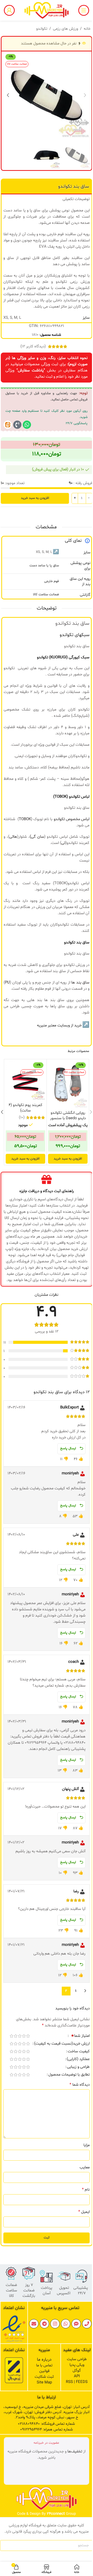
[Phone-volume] (17, 425)
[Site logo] (47, 10)
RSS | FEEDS (77, 2382)
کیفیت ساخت (79, 2052)
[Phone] (87, 2324)
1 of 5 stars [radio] (28, 2036)
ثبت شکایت (44, 2377)
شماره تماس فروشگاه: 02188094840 (46, 2424)
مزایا (87, 2145)
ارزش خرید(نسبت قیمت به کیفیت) (62, 2044)
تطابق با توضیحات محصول (69, 2075)
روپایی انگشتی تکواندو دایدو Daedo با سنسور (68, 1116)
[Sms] (76, 2324)
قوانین (44, 2371)
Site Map (44, 2383)
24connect (56, 2514)
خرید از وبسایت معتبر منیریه (59, 1026)
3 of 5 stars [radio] (20, 2036)
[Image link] (14, 2329)
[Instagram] (55, 2324)
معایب (85, 2167)
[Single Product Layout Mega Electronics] (8, 425)
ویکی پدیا (77, 2365)
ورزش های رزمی (65, 29)
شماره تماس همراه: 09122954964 (47, 2430)
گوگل (77, 2371)
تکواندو (42, 29)
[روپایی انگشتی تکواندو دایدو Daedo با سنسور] (68, 1084)
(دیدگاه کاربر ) (33, 346)
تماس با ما (44, 2365)
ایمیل (84, 2212)
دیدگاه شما (80, 2085)
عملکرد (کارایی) (78, 2060)
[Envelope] (34, 2324)
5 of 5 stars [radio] (11, 2036)
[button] (85, 95)
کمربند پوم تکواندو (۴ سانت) (25, 1108)
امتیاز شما (80, 2036)
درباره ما (44, 2360)
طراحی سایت (77, 2359)
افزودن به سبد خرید (35, 498)
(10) (22, 1118)
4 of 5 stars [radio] (16, 2036)
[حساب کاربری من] (9, 10)
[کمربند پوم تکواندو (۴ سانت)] (25, 1080)
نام (86, 2190)
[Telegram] (44, 2324)
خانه (87, 29)
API (77, 2376)
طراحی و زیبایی (78, 2067)
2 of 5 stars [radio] (24, 2036)
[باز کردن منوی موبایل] (84, 10)
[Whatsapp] (27, 425)
